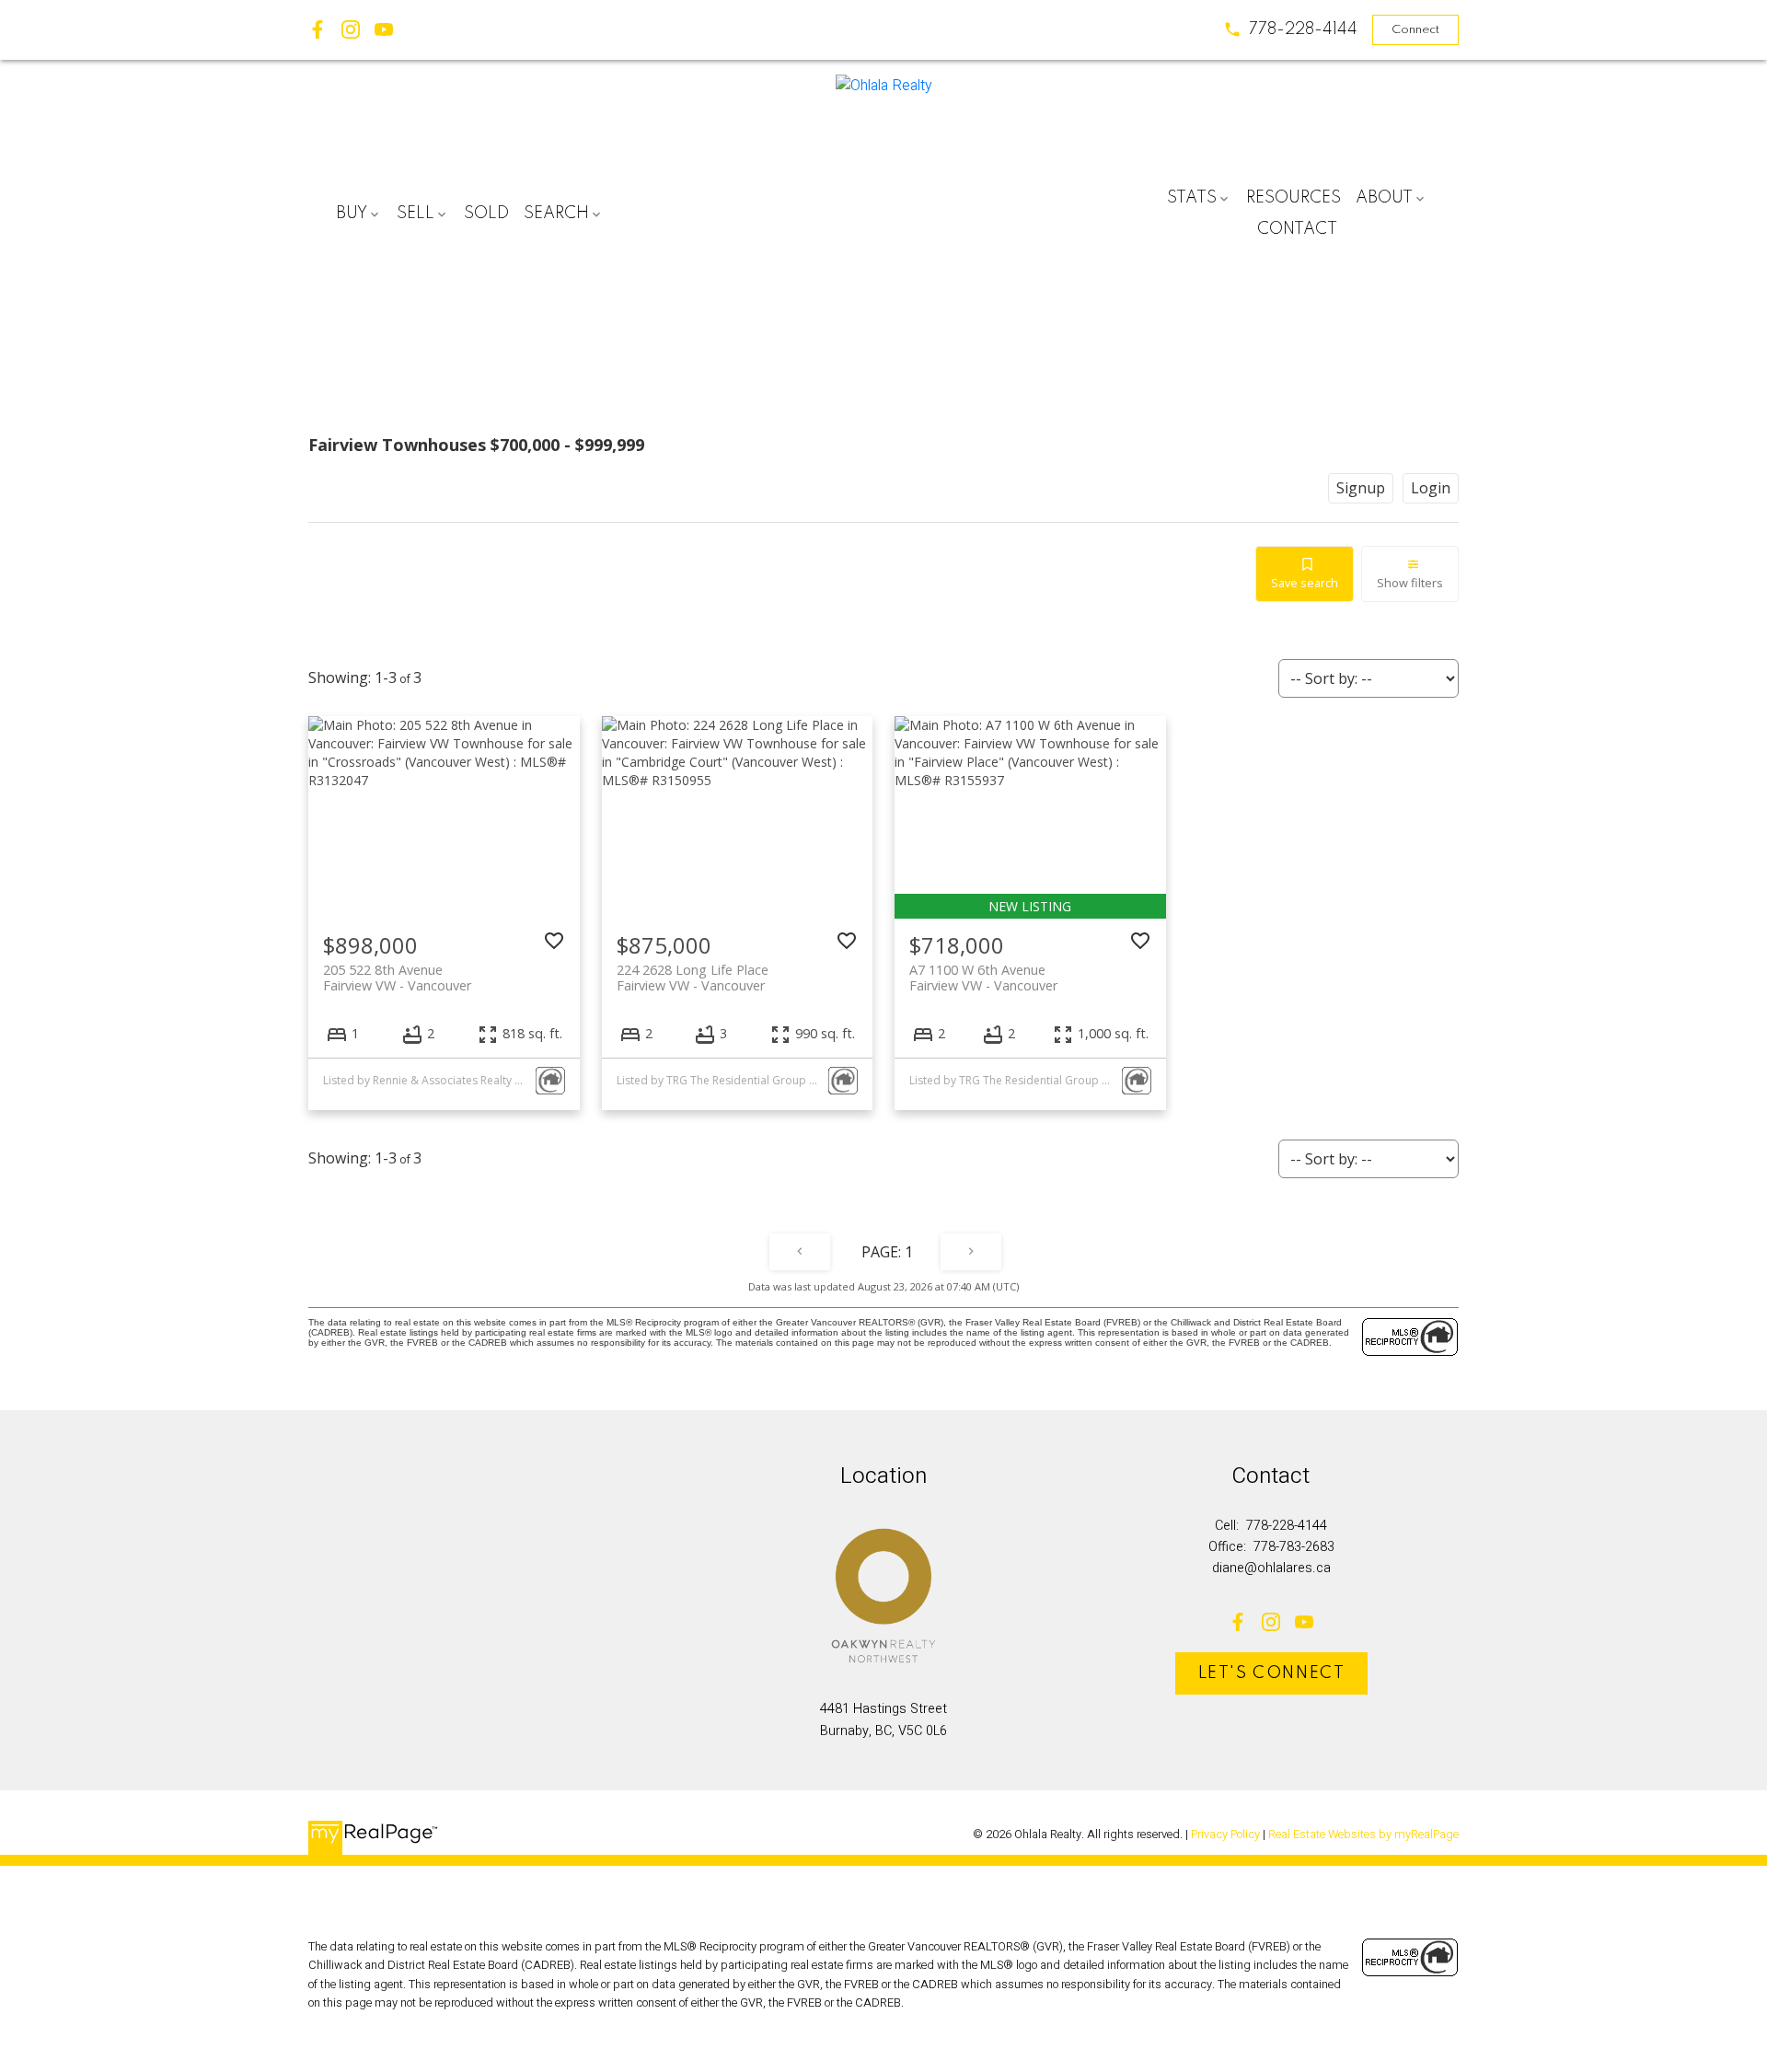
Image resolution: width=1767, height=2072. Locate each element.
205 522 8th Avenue (397, 978)
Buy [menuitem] (352, 214)
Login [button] (1431, 488)
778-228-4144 (1303, 29)
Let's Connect (1272, 1673)
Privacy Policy (1225, 1835)
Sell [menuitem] (416, 214)
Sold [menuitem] (486, 214)
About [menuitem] (1384, 198)
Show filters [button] (1410, 583)
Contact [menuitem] (1297, 229)
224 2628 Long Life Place (693, 978)
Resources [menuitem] (1293, 198)
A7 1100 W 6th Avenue (983, 978)
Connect (1415, 30)
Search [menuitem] (556, 214)
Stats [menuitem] (1192, 198)
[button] (1290, 29)
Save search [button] (1305, 583)
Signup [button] (1361, 488)
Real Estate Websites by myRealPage (1363, 1835)
